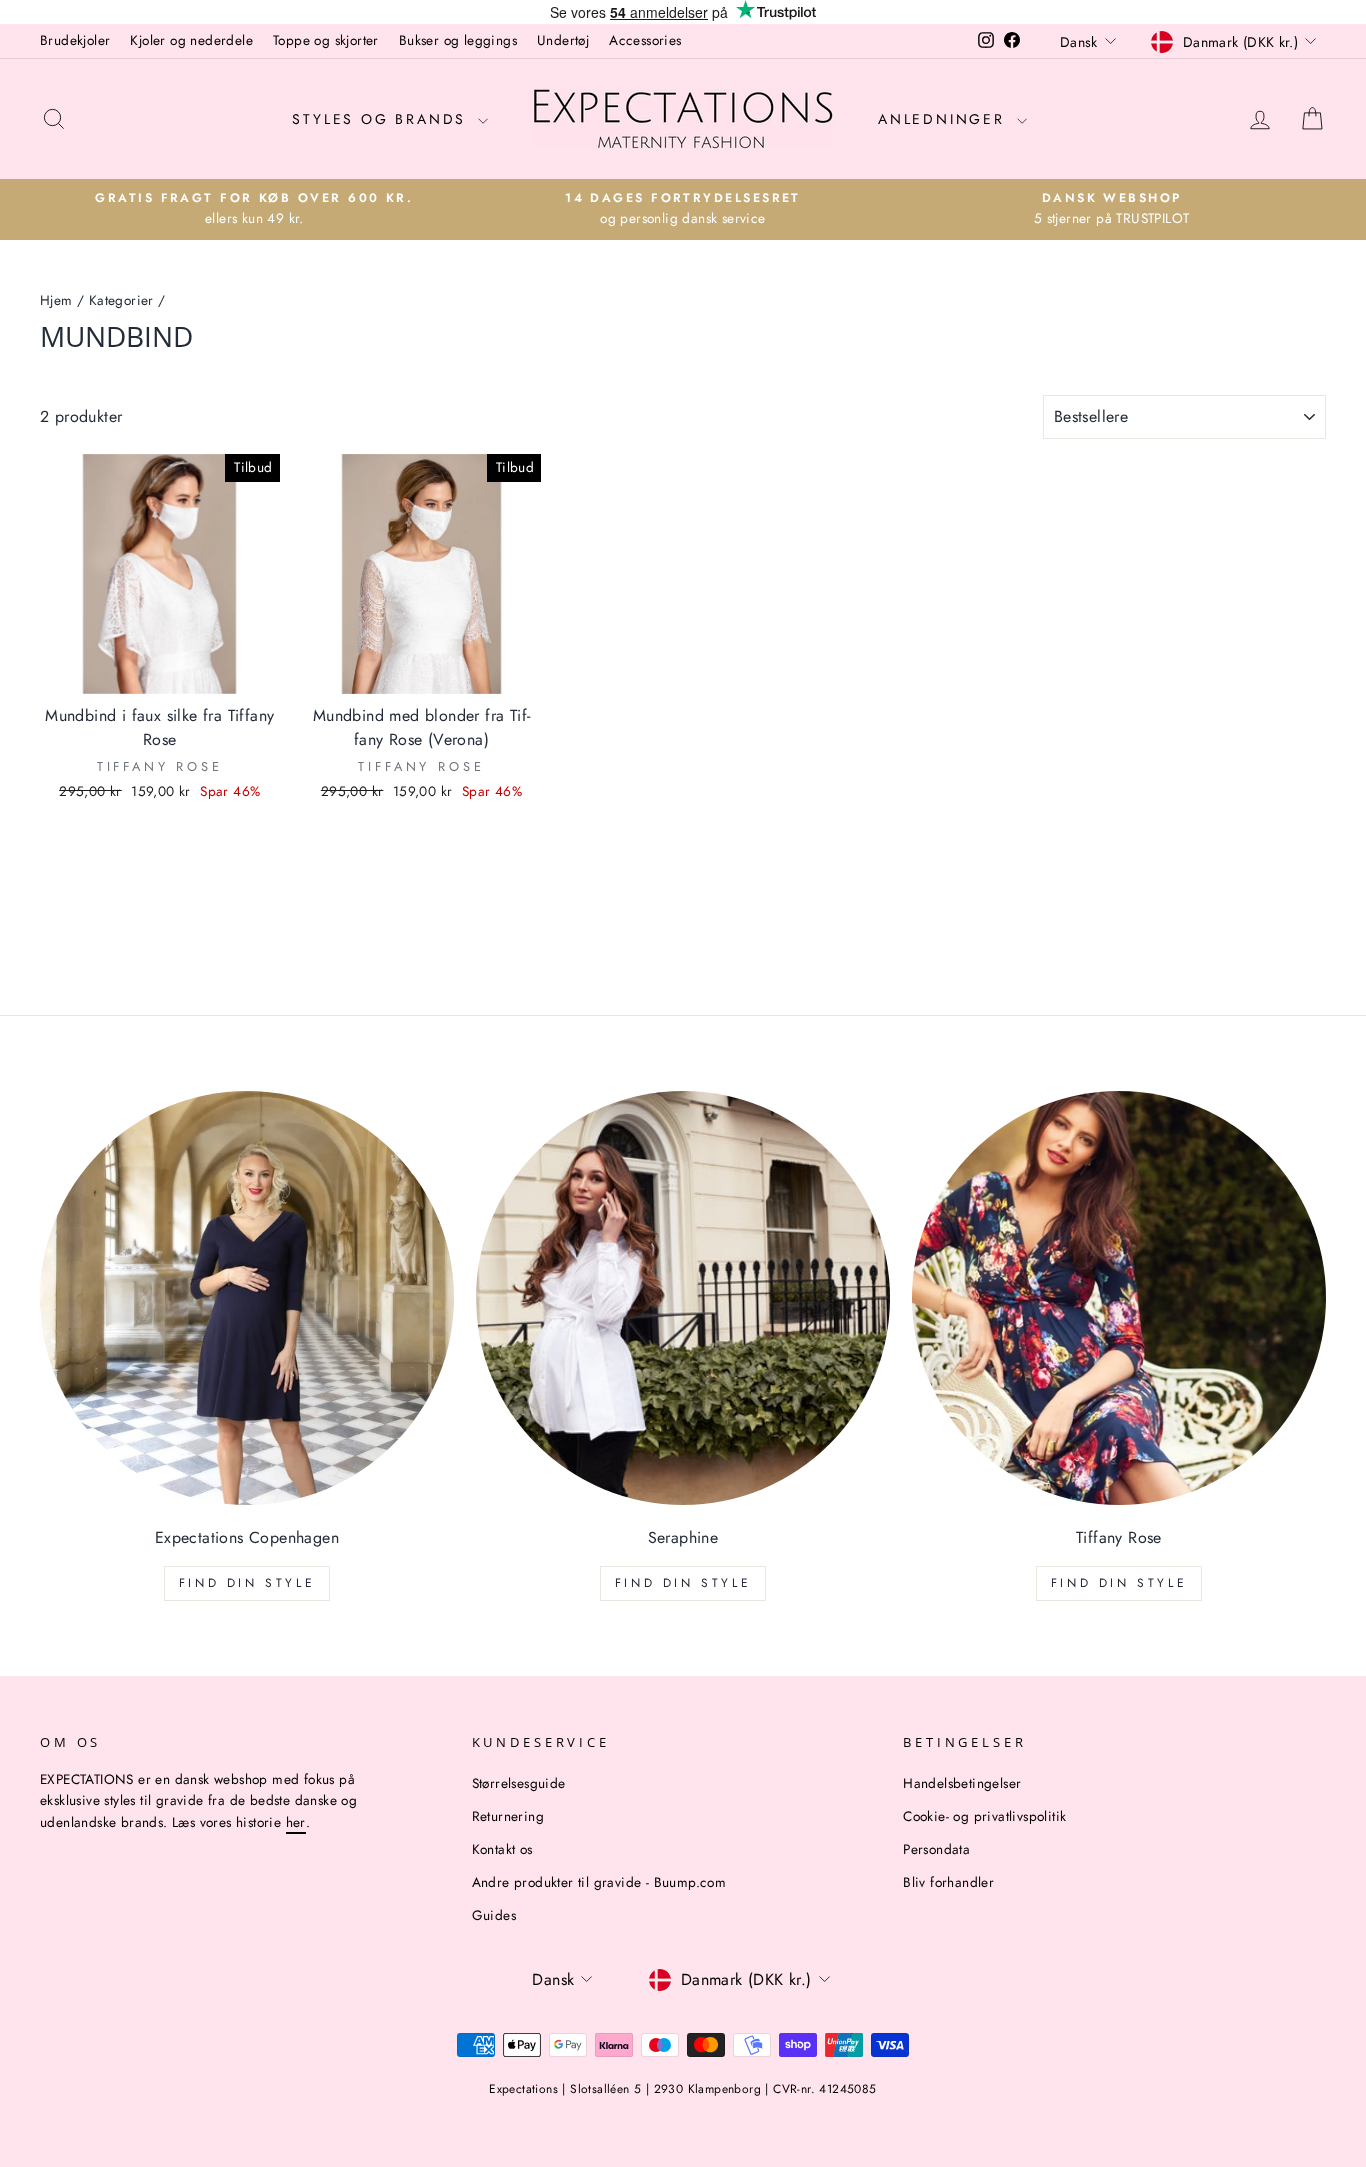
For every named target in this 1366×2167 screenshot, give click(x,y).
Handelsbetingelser (962, 1783)
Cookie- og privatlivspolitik (984, 1816)
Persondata (936, 1849)
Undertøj (563, 40)
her (296, 1822)
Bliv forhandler (948, 1882)
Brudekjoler (75, 40)
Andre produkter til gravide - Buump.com (599, 1882)
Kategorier (121, 300)
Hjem (56, 300)
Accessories (645, 40)
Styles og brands (382, 119)
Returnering (508, 1816)
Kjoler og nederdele (191, 40)
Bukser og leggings (458, 40)
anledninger (945, 119)
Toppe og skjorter (326, 40)
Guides (494, 1915)
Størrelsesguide (519, 1783)
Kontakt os (502, 1849)
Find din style (247, 1583)
